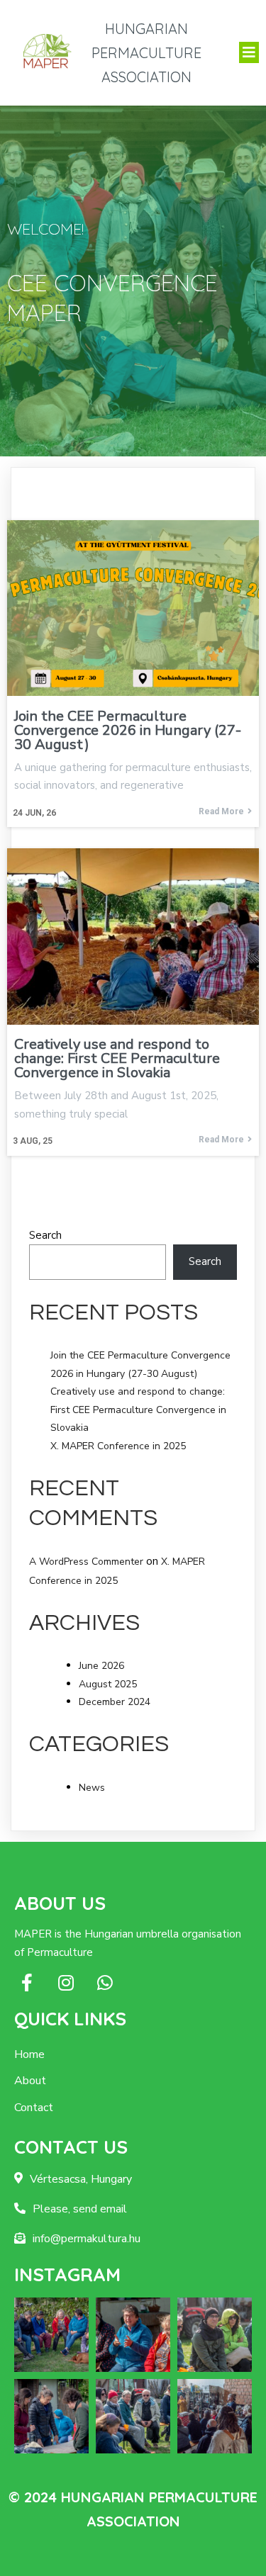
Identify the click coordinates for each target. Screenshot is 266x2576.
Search (45, 1235)
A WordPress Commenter (86, 1562)
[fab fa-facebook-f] (27, 1982)
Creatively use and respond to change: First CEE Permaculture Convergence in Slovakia (138, 1410)
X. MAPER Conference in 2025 (118, 1446)
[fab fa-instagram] (66, 1982)
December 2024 (115, 1702)
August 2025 (108, 1684)
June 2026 (101, 1666)
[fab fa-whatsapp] (105, 1982)
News (92, 1788)
